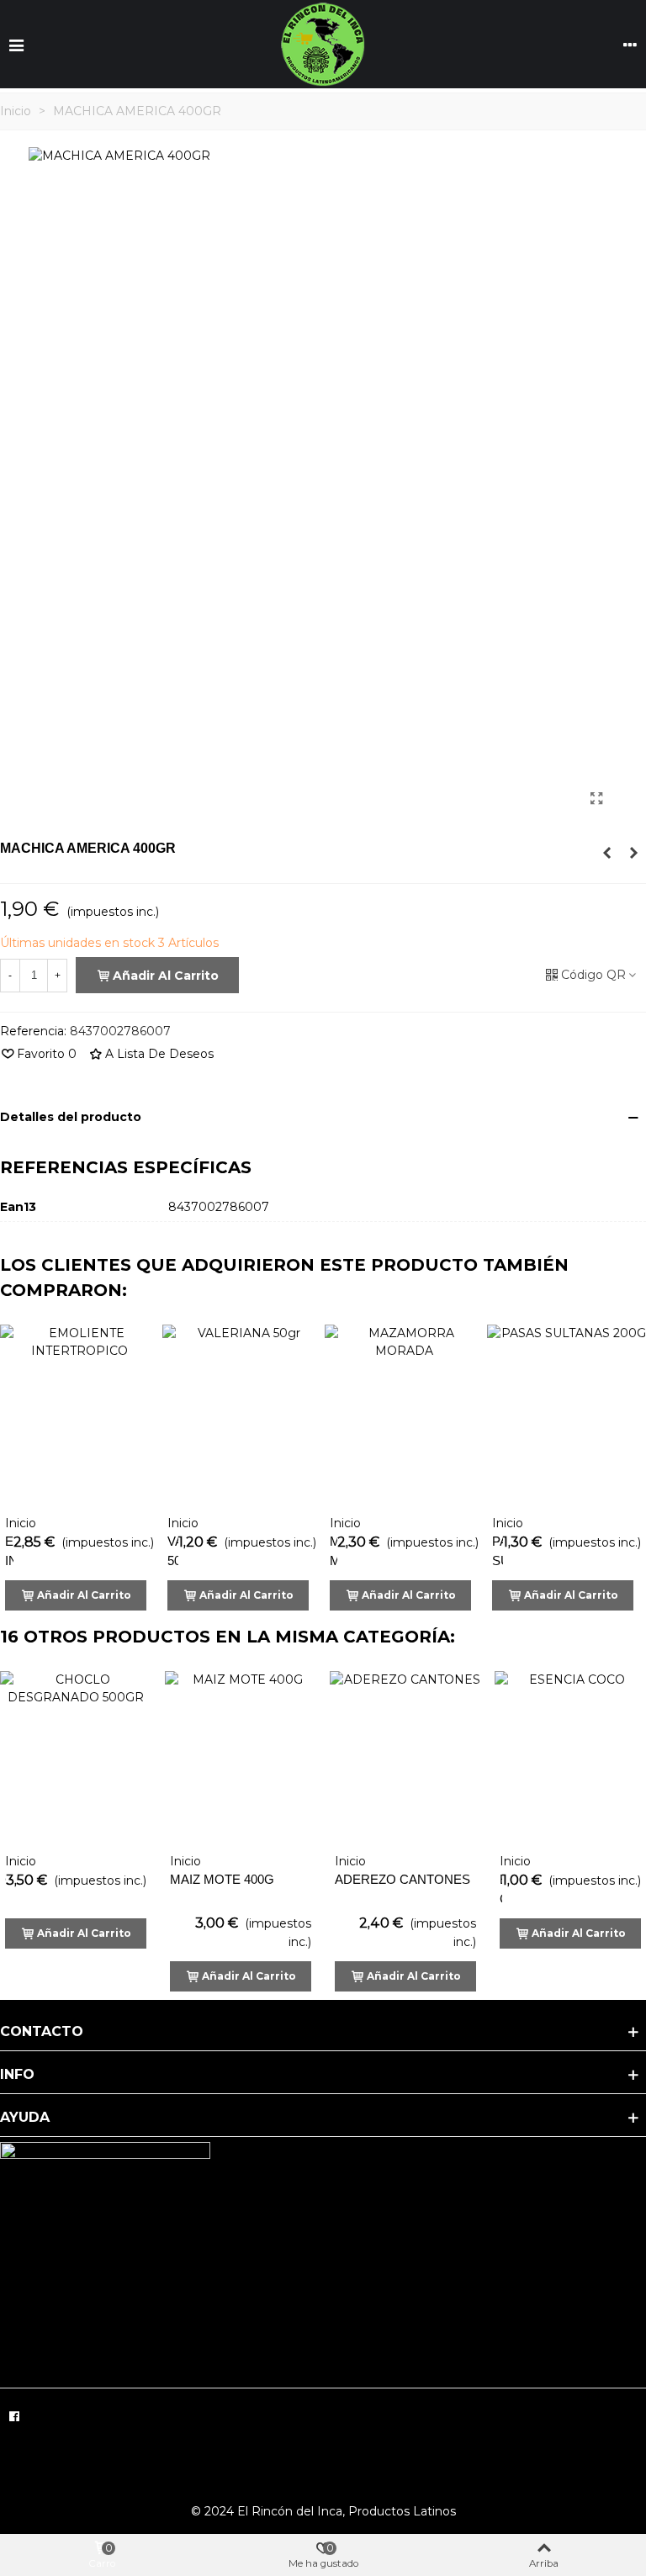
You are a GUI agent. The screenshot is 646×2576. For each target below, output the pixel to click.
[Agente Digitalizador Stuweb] (553, 2412)
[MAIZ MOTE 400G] (241, 1758)
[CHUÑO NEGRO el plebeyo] (606, 853)
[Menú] (16, 45)
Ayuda (25, 2117)
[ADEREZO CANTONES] (405, 1758)
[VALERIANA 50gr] (242, 1415)
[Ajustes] (630, 45)
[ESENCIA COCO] (570, 1758)
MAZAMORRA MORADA (334, 1551)
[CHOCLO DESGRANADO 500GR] (76, 1758)
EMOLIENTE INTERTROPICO (9, 1551)
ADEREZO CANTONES (402, 1879)
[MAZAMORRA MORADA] (404, 1415)
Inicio (21, 1523)
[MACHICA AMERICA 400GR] (596, 799)
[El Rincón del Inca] (323, 45)
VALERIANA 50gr (173, 1551)
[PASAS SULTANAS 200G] (567, 1415)
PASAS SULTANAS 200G (498, 1560)
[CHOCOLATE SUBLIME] (633, 853)
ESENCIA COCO (501, 1889)
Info (17, 2074)
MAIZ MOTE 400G (222, 1879)
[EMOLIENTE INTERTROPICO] (79, 1415)
